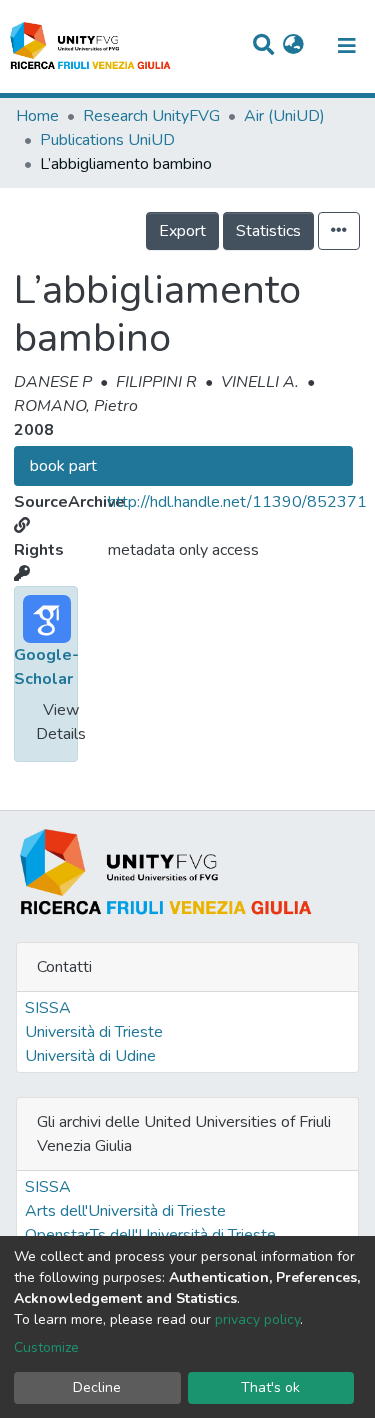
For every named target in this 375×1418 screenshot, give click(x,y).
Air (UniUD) (284, 116)
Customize (46, 1347)
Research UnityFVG (151, 116)
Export (182, 231)
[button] (293, 46)
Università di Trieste (94, 1032)
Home (37, 116)
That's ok (270, 1387)
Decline (97, 1387)
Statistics (268, 231)
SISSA (48, 1008)
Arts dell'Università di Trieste (125, 1211)
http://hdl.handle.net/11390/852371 (237, 502)
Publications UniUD (107, 140)
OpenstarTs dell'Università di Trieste (150, 1235)
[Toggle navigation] (347, 46)
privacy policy (257, 1319)
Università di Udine (90, 1056)
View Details (61, 722)
